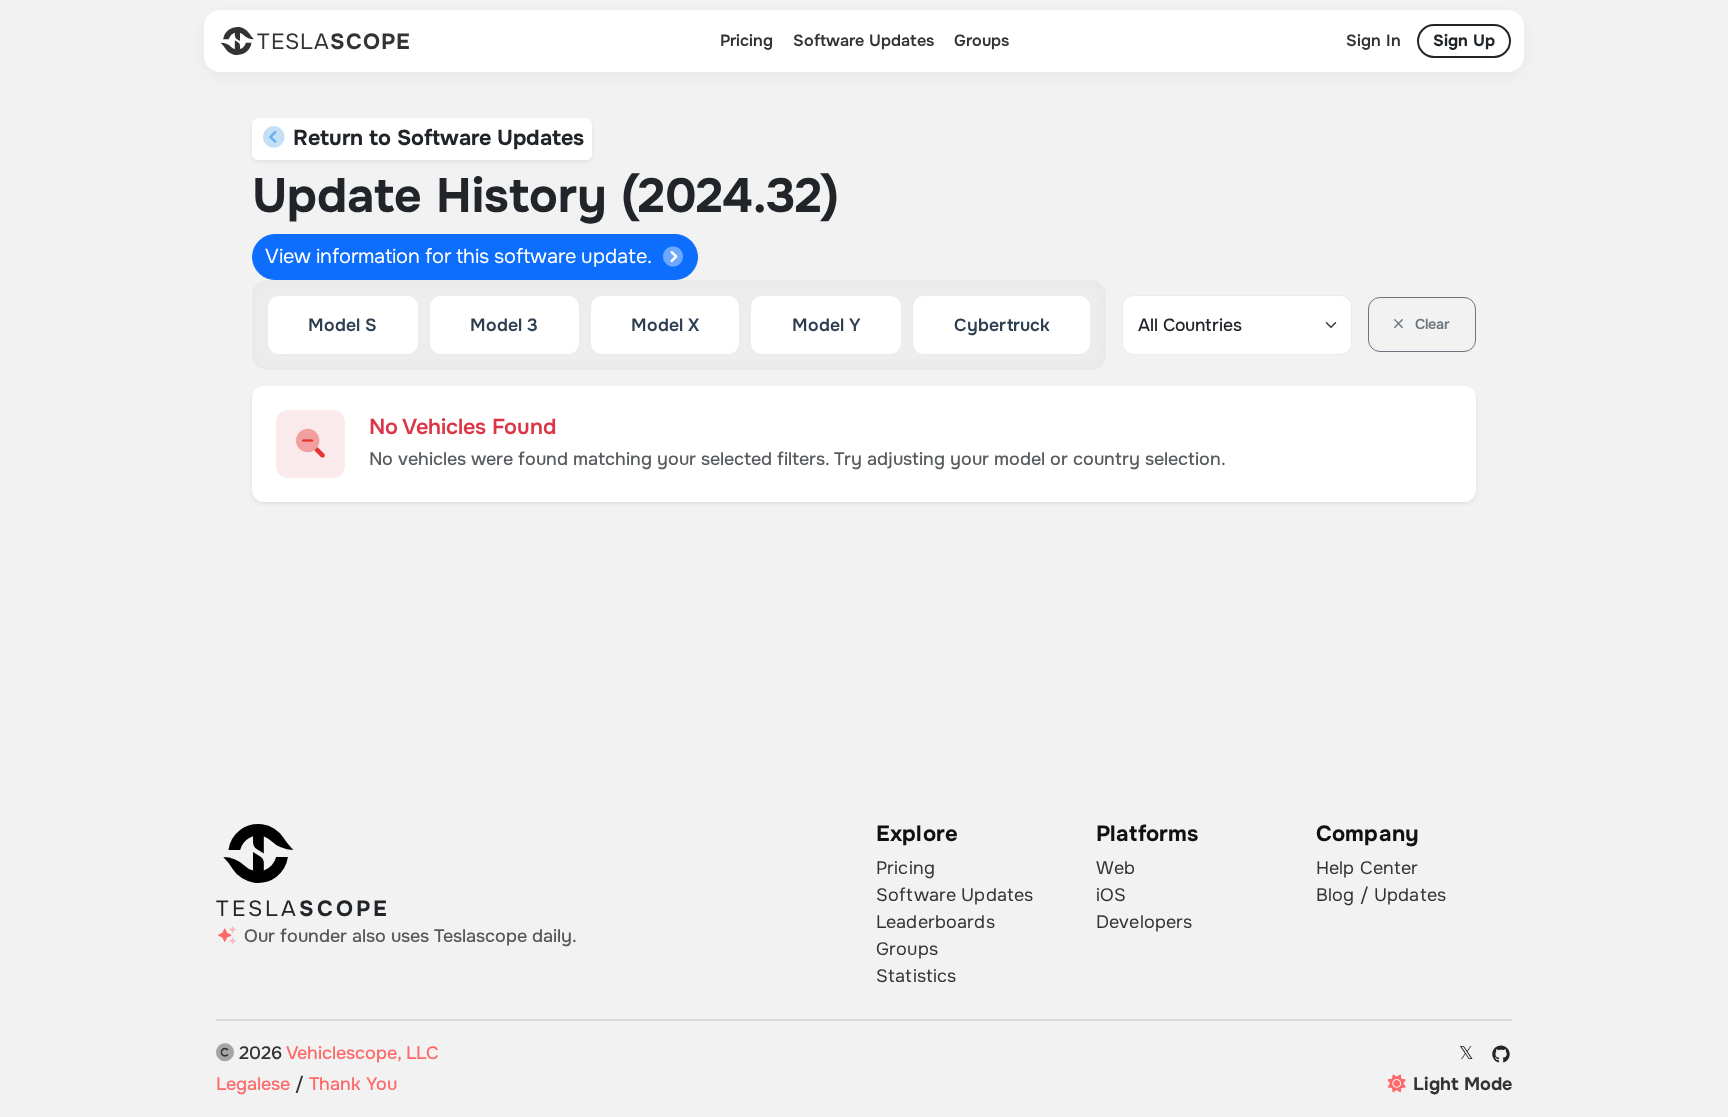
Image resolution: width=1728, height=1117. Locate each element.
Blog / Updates (1381, 895)
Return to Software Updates (435, 138)
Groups (981, 40)
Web (1115, 868)
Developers (1144, 922)
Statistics (916, 976)
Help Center (1367, 868)
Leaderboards (935, 922)
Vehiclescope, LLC (362, 1053)
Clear (1430, 324)
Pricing (746, 40)
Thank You (353, 1084)
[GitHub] (1501, 1054)
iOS (1111, 895)
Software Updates (863, 40)
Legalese (253, 1084)
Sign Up (1464, 40)
